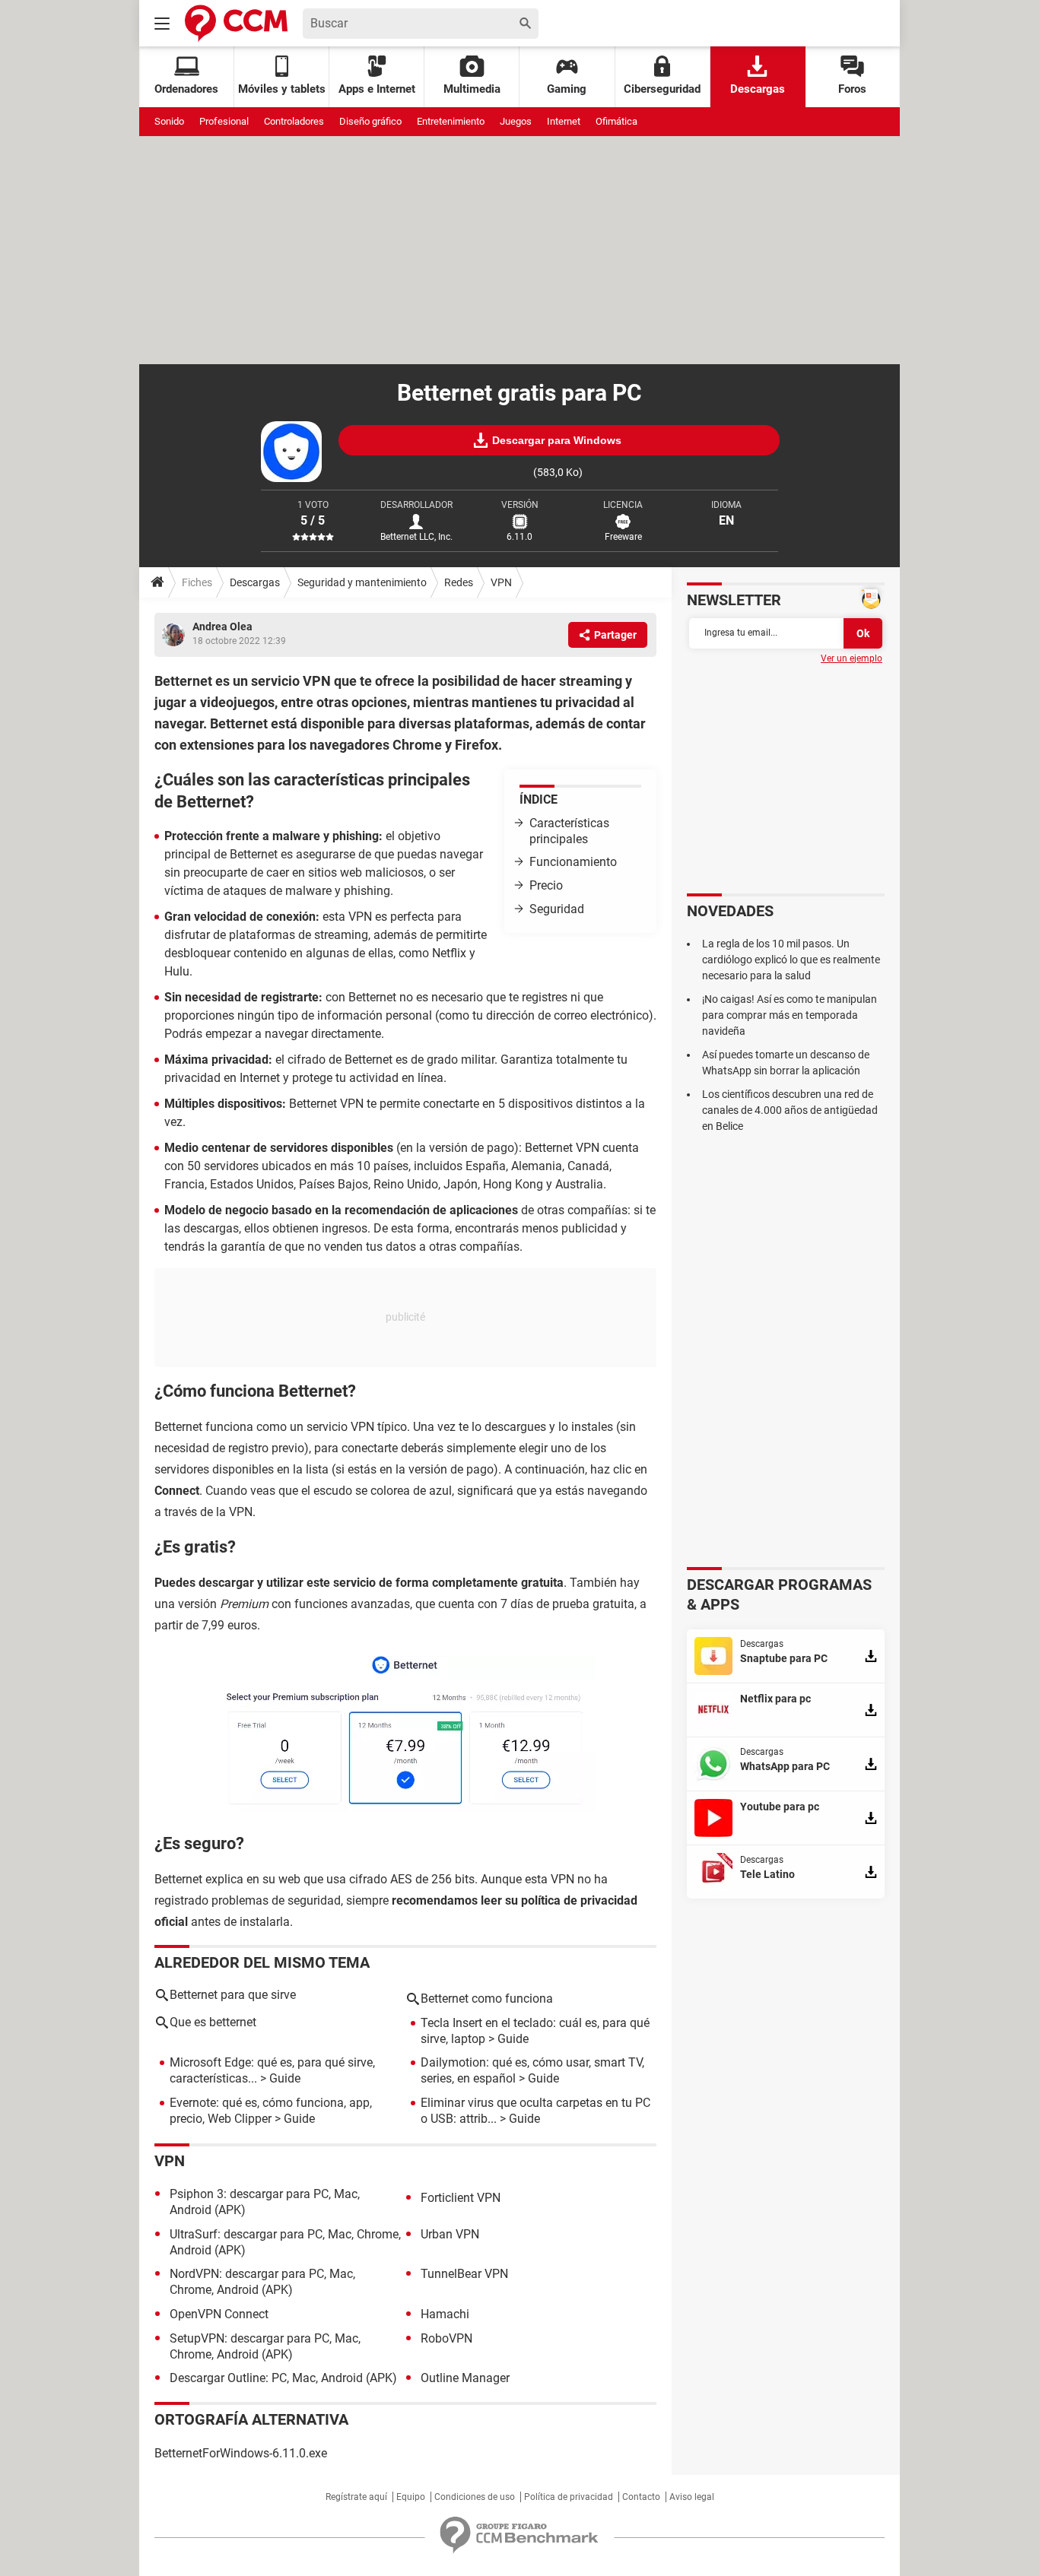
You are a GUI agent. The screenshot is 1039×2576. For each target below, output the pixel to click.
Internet (564, 121)
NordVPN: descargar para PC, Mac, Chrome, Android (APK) (262, 2282)
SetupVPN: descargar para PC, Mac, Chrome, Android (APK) (265, 2346)
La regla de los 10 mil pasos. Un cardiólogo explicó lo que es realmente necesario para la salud (791, 960)
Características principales (569, 831)
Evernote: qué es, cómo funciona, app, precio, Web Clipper (271, 2111)
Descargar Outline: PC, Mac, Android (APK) (283, 2378)
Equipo (411, 2497)
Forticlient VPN (461, 2198)
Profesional (224, 121)
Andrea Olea (222, 627)
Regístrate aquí (356, 2497)
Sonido (169, 121)
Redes (459, 582)
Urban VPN (450, 2234)
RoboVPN (446, 2338)
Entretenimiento (451, 121)
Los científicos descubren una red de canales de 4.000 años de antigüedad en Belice (790, 1110)
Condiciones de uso (475, 2497)
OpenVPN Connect (219, 2314)
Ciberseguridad (662, 89)
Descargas (758, 89)
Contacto (641, 2497)
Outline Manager (465, 2378)
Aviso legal (692, 2497)
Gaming (567, 89)
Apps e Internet (377, 89)
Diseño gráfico (370, 121)
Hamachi (445, 2314)
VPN (501, 582)
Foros (852, 89)
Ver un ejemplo (852, 658)
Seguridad (557, 909)
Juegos (516, 121)
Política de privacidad (569, 2497)
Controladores (294, 121)
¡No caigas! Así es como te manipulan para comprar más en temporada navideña (790, 1015)
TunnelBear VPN (464, 2274)
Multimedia (472, 89)
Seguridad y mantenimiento (362, 582)
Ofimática (616, 121)
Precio (546, 885)
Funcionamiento (573, 862)
